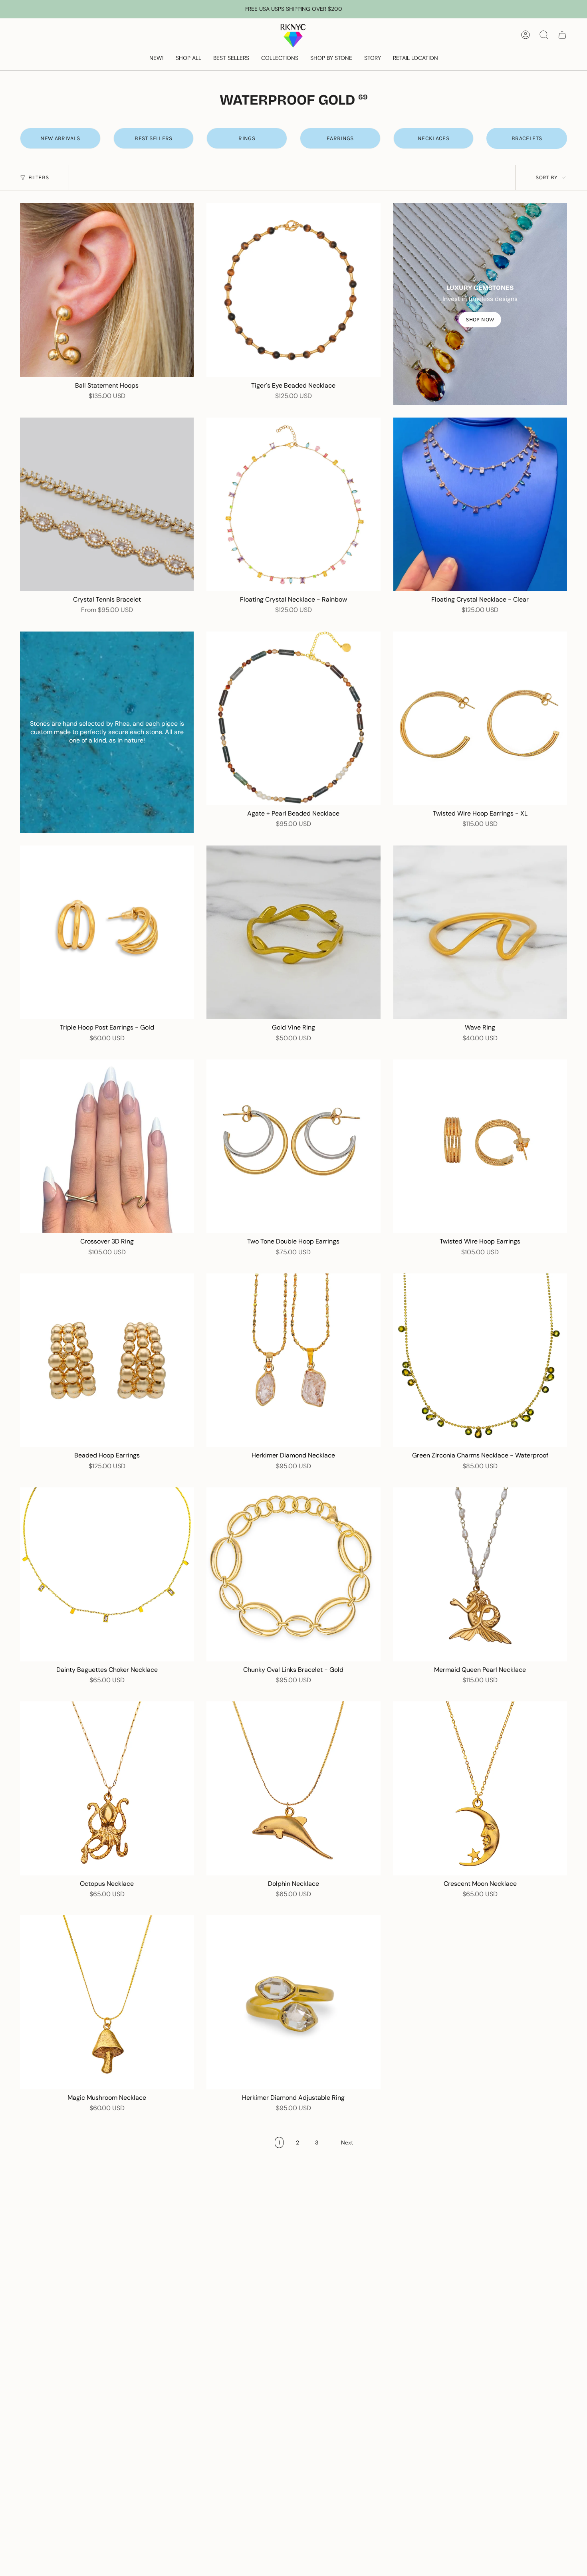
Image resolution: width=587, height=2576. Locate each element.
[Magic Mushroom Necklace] (107, 2002)
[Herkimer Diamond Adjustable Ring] (293, 2002)
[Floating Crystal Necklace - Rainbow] (293, 504)
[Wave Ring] (480, 932)
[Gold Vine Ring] (293, 932)
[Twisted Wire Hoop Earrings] (480, 1146)
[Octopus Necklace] (107, 1788)
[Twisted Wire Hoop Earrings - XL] (480, 718)
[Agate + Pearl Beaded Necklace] (293, 718)
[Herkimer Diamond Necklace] (293, 1360)
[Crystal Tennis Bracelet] (107, 504)
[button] (188, 58)
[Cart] (562, 35)
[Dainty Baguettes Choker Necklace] (107, 1574)
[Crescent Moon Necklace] (480, 1788)
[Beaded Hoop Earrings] (107, 1360)
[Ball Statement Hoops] (107, 290)
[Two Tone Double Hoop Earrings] (293, 1146)
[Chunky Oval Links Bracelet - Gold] (293, 1574)
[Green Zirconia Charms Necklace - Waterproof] (480, 1360)
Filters (39, 177)
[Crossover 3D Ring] (107, 1146)
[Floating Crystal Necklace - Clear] (480, 504)
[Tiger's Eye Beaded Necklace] (293, 290)
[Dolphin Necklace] (293, 1788)
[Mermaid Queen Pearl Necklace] (480, 1574)
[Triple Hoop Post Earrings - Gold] (107, 932)
